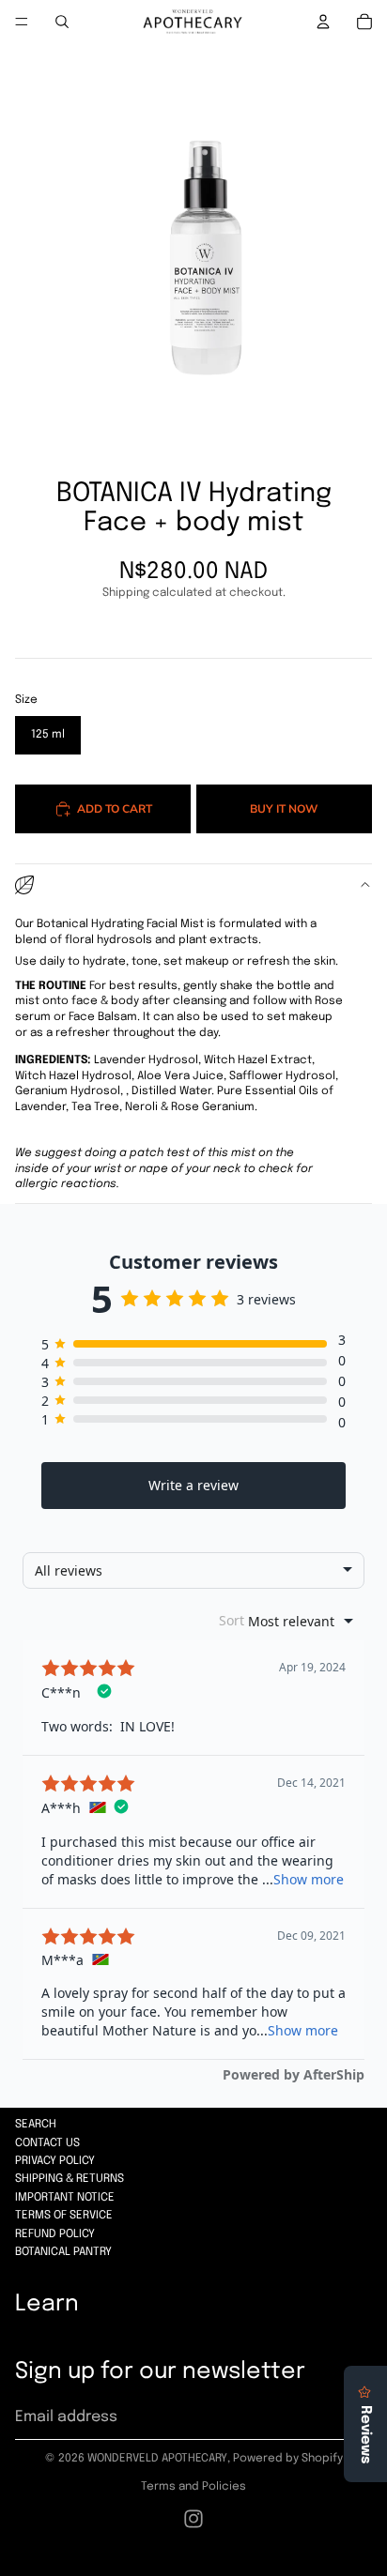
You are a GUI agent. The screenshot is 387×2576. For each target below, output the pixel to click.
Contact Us (47, 2143)
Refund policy (55, 2234)
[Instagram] (193, 2519)
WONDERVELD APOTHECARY (157, 2459)
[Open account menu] (323, 22)
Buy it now (284, 808)
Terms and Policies (193, 2487)
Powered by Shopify (288, 2459)
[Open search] (62, 22)
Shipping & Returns (70, 2179)
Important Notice (65, 2198)
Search (36, 2125)
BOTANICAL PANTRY (63, 2252)
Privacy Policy (55, 2161)
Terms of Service (64, 2216)
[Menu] (22, 22)
